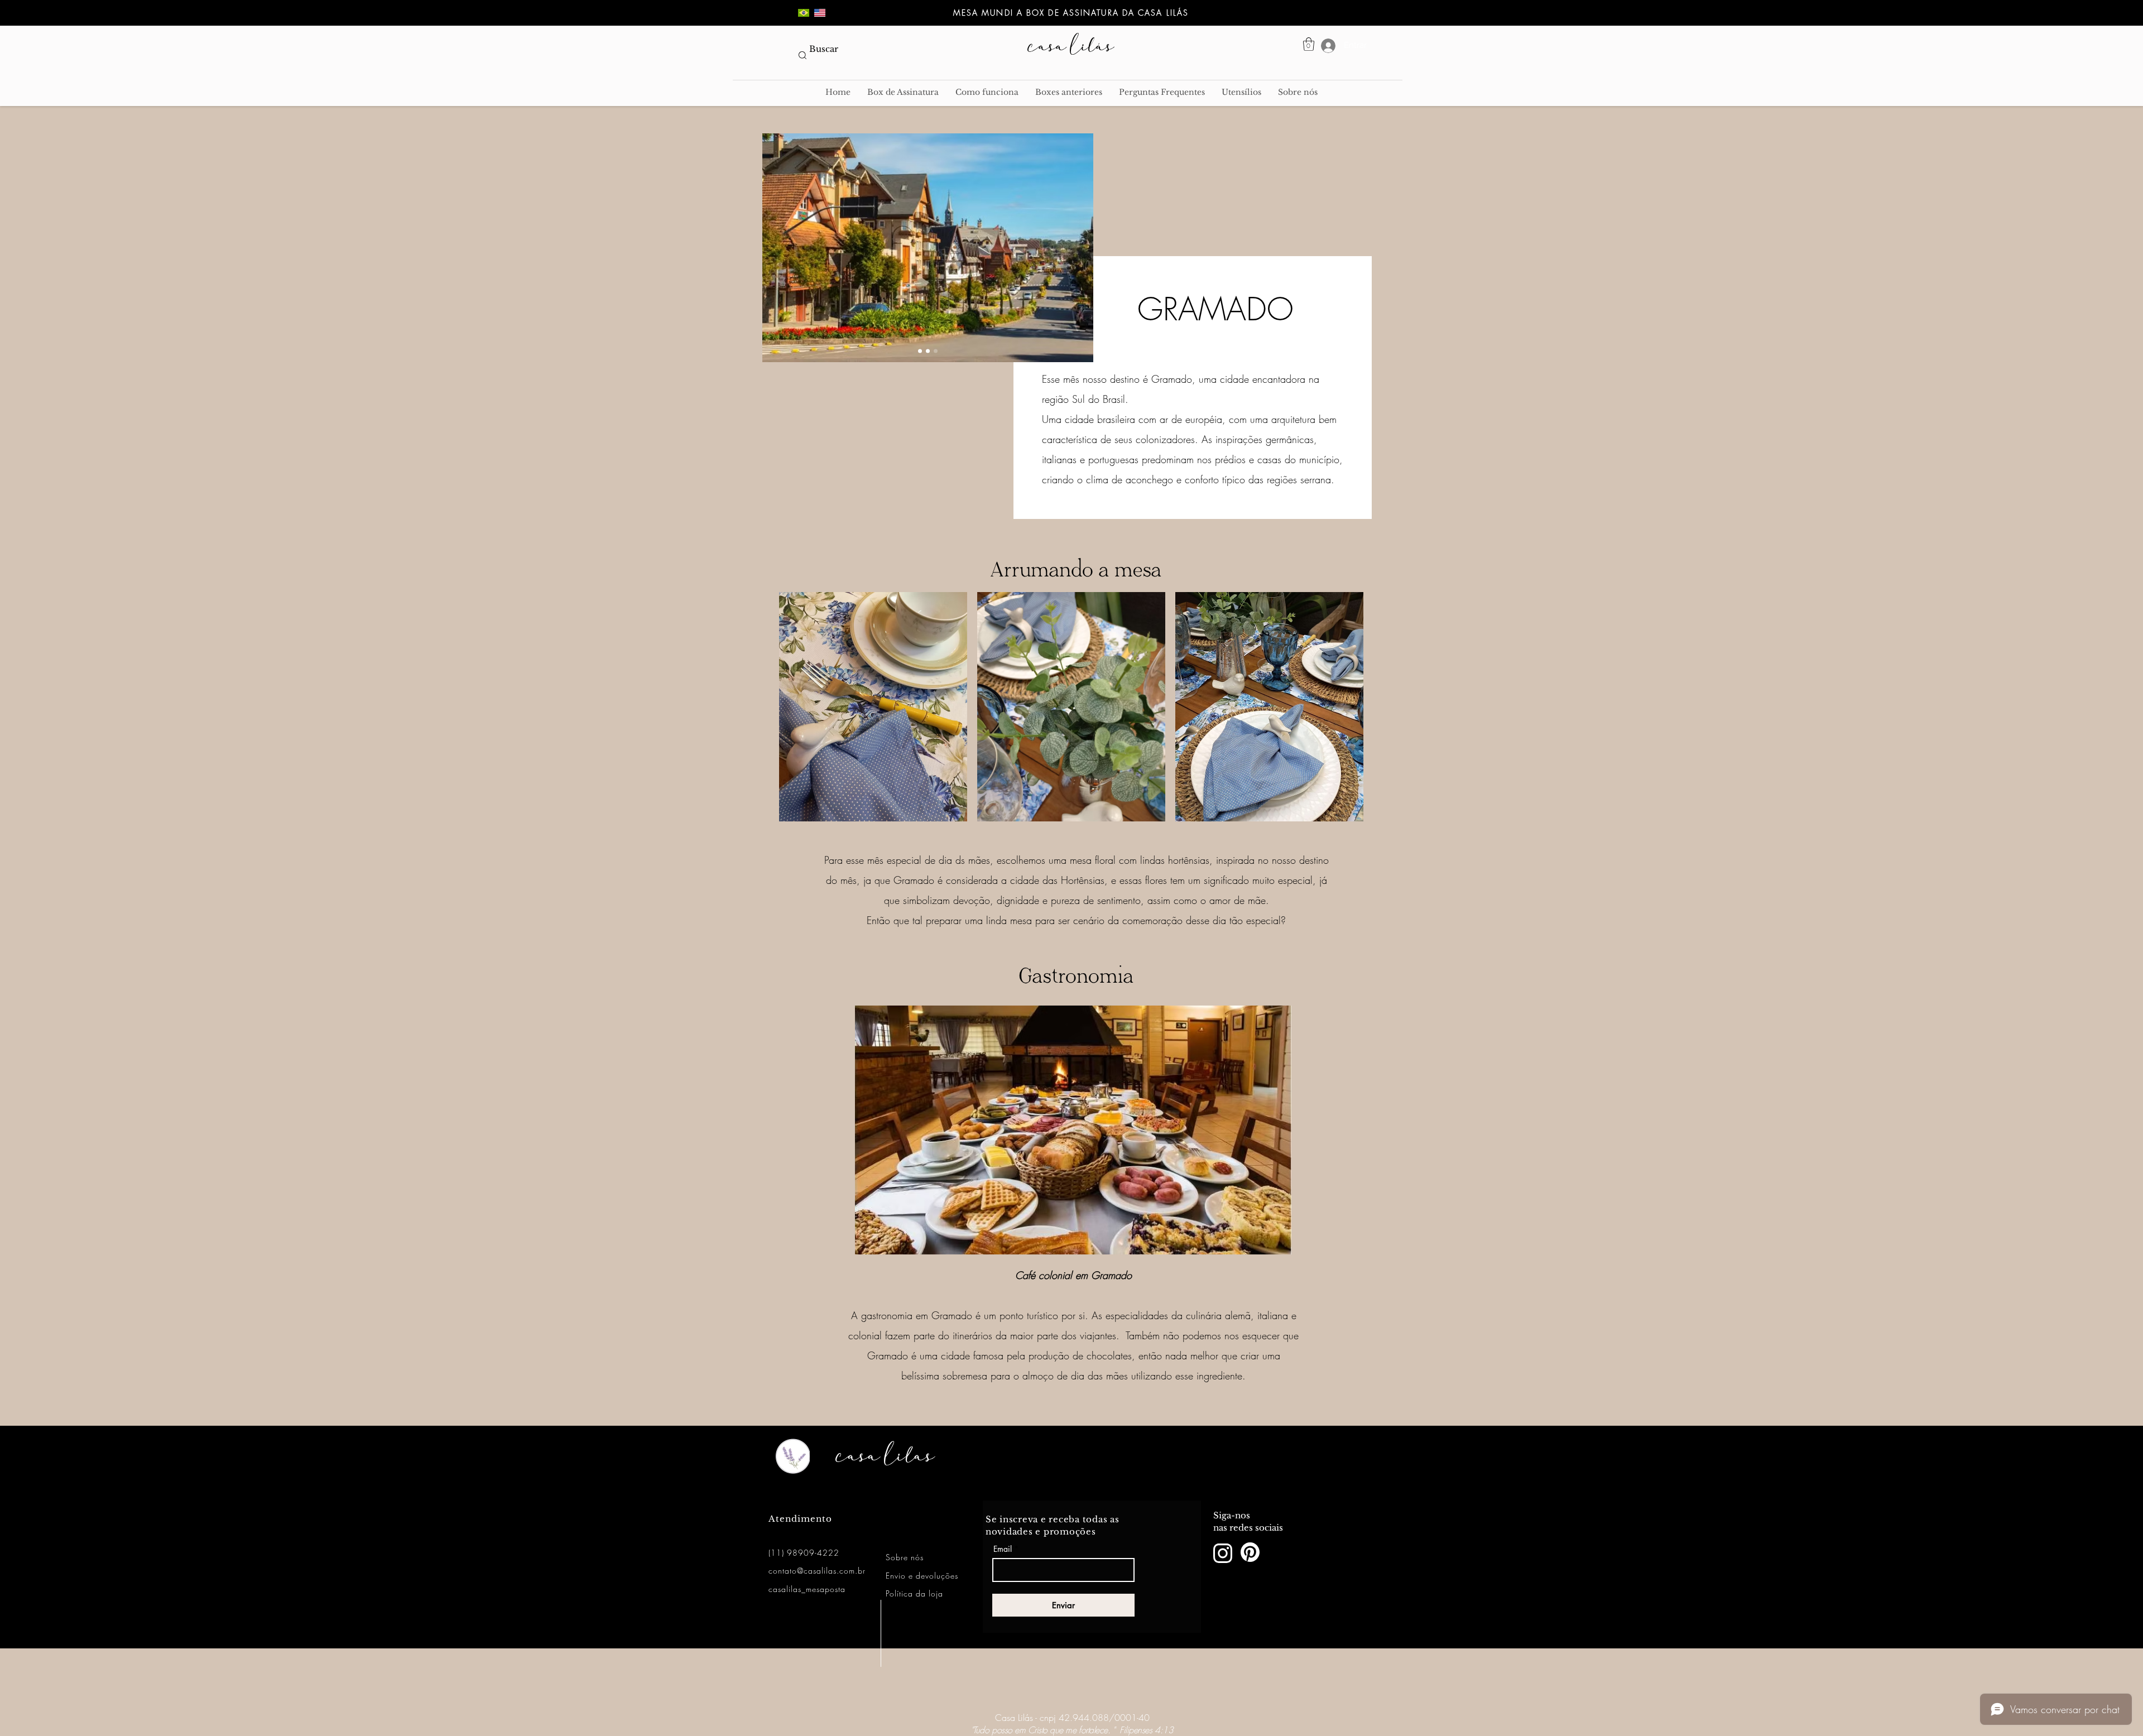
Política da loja (914, 1593)
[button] (1309, 44)
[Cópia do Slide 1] (920, 351)
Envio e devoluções (922, 1576)
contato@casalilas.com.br (817, 1571)
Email (1003, 1549)
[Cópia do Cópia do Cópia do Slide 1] (936, 351)
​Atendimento (801, 1519)
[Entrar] (1319, 46)
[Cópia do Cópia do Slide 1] (928, 351)
